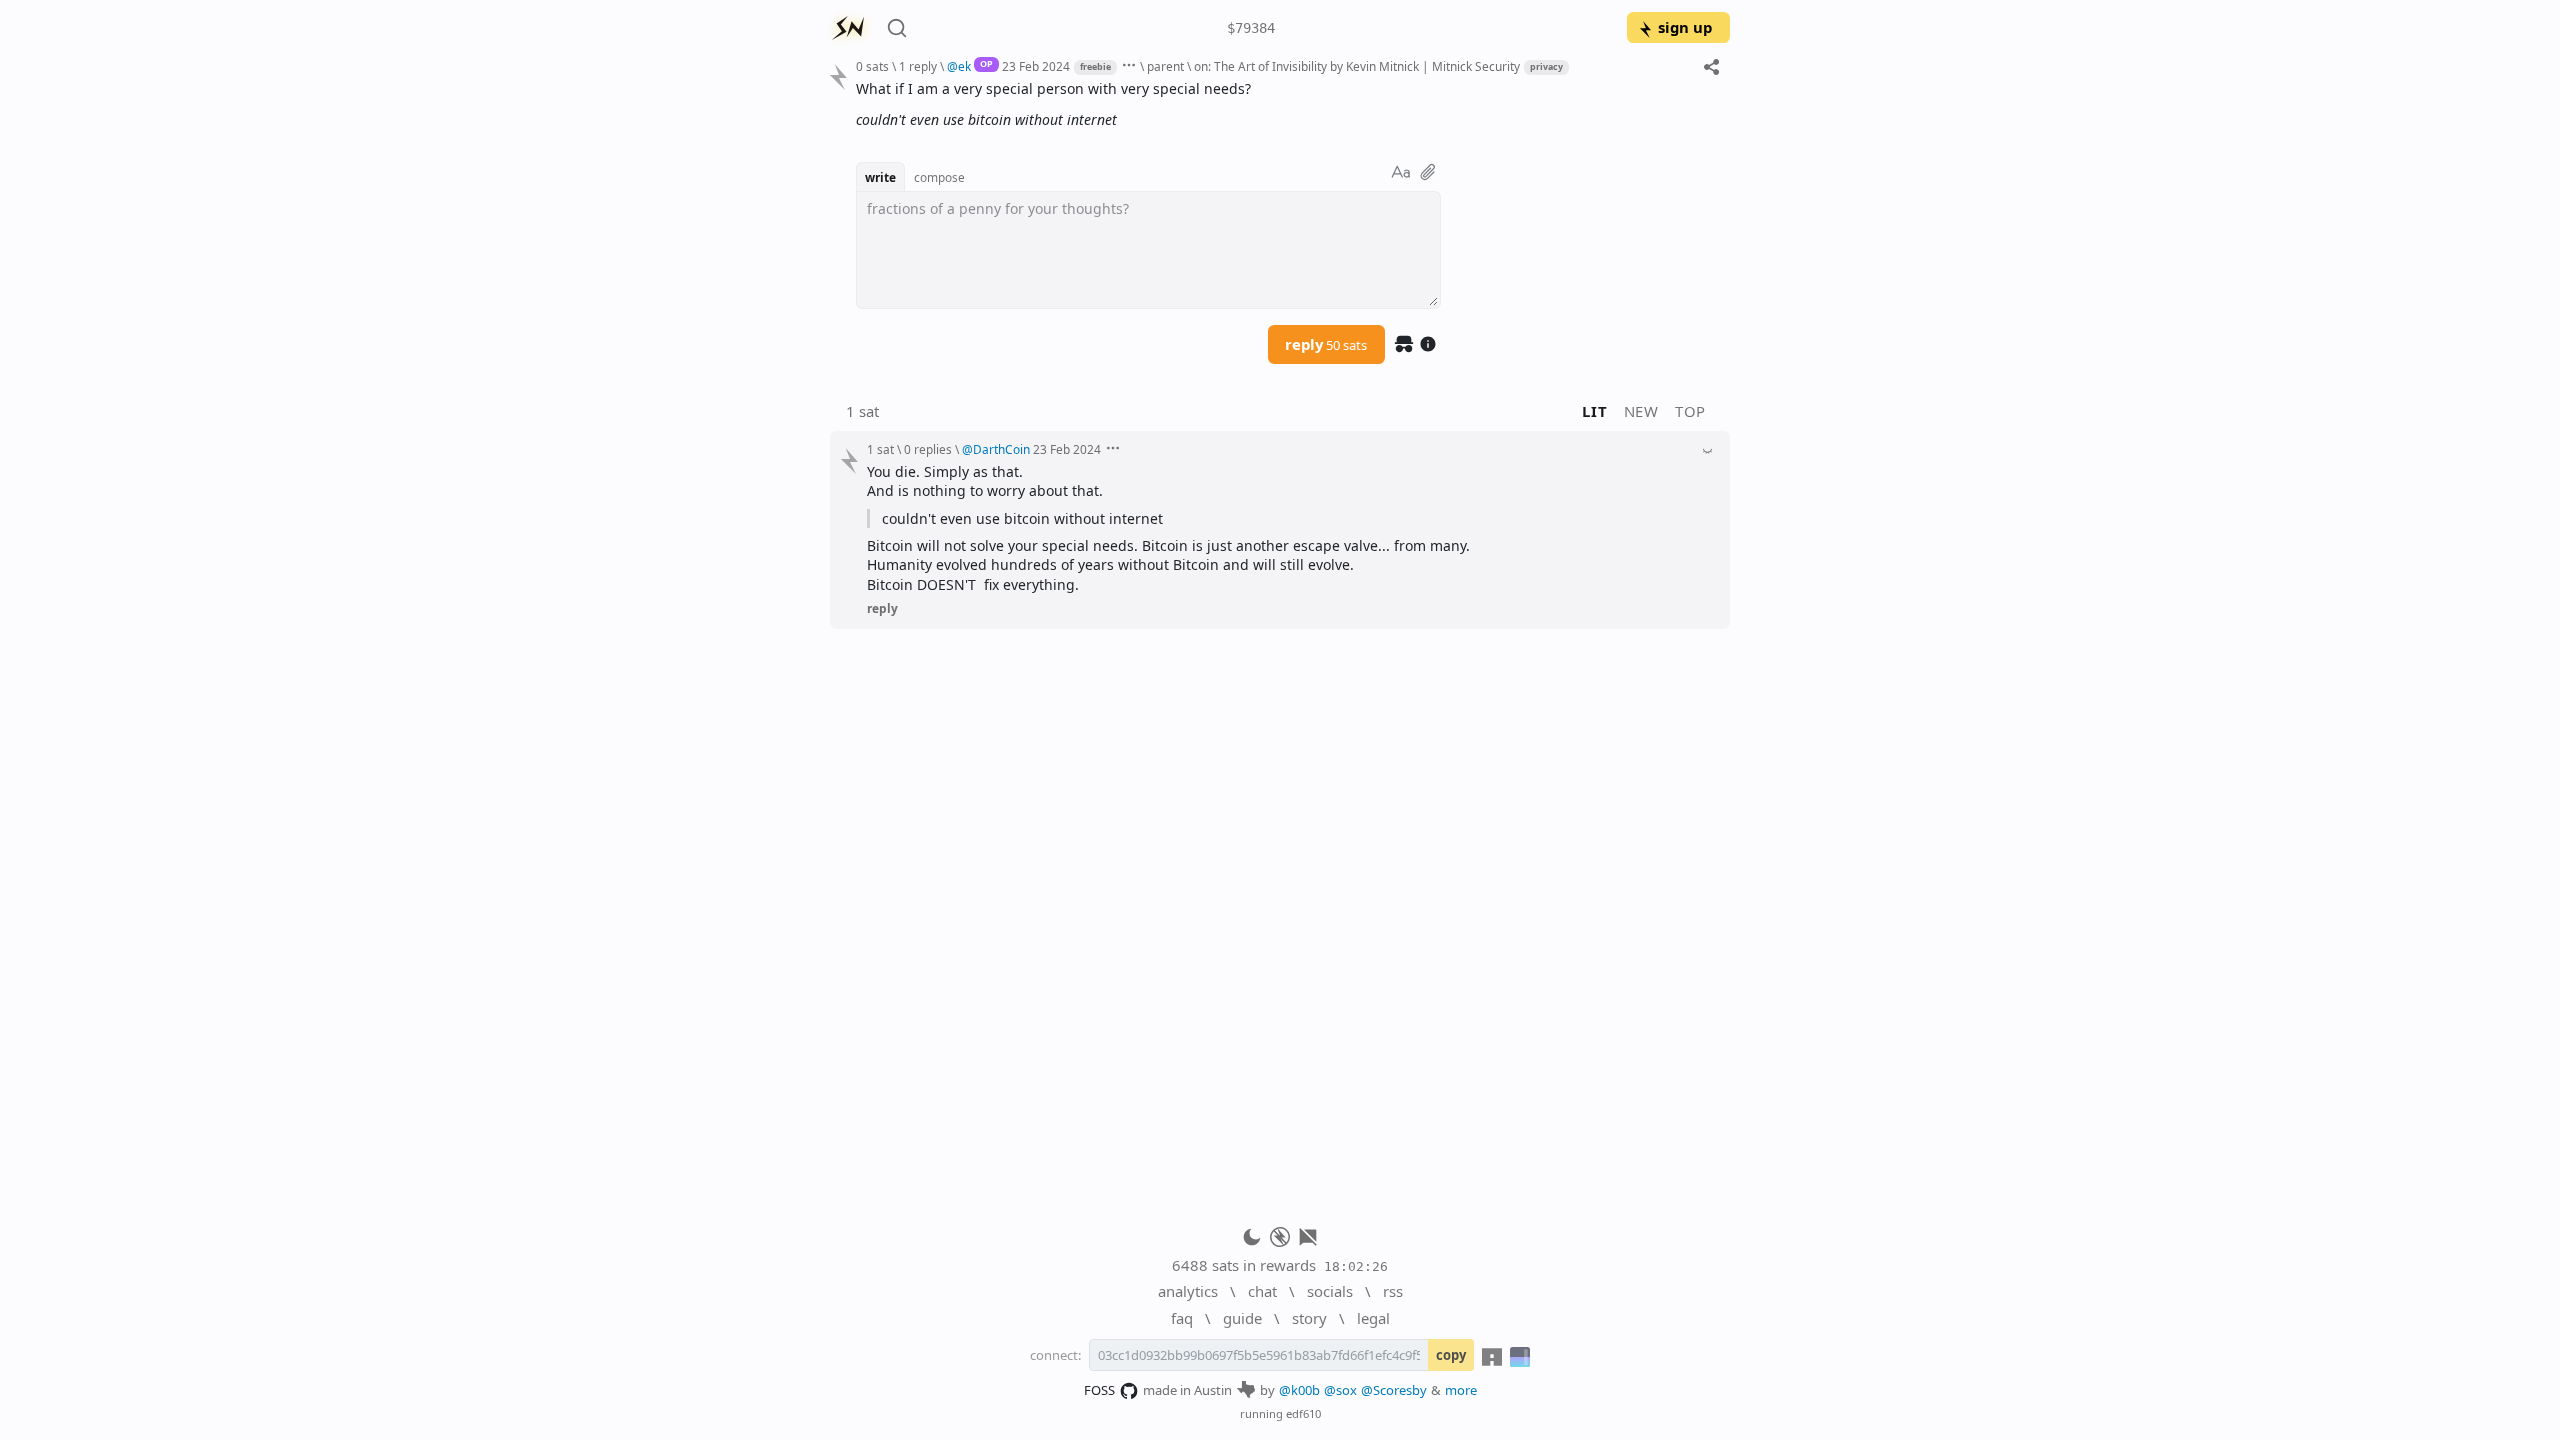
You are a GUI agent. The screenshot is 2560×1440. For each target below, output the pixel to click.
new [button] (1641, 411)
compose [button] (939, 177)
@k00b (1299, 1390)
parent (1165, 66)
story (1309, 1318)
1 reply (918, 66)
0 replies (928, 449)
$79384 (1251, 28)
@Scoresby (1394, 1390)
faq (1182, 1318)
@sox (1340, 1390)
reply (1326, 344)
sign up (1685, 27)
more (1461, 1390)
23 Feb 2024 (1036, 66)
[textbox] (1285, 104)
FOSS (1099, 1390)
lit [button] (1594, 411)
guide (1242, 1318)
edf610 (1303, 1413)
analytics (1188, 1291)
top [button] (1690, 411)
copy (1451, 1355)
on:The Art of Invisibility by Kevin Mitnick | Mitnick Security (1357, 66)
